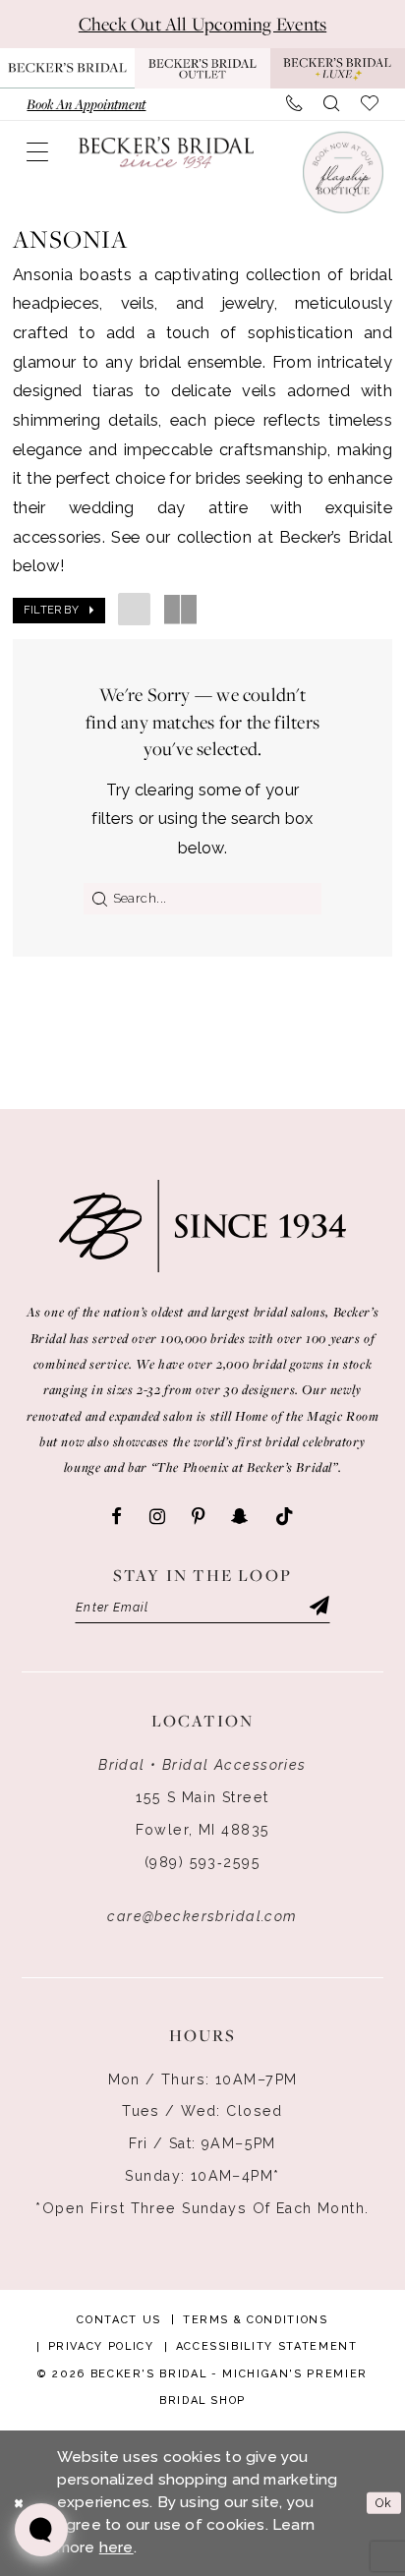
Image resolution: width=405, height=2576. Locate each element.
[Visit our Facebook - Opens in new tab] (116, 1517)
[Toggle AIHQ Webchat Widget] (41, 2530)
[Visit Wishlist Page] (370, 104)
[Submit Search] (96, 899)
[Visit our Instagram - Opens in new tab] (157, 1517)
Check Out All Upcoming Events (202, 24)
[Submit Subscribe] (318, 1608)
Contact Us (118, 2320)
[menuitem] (86, 104)
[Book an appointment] (342, 172)
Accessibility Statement (267, 2346)
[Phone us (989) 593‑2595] (294, 104)
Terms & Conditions (256, 2320)
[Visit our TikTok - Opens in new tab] (285, 1517)
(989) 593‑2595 (202, 1862)
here (116, 2547)
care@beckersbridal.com (202, 1916)
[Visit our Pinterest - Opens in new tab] (198, 1517)
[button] (37, 152)
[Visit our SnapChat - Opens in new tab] (239, 1517)
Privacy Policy (101, 2346)
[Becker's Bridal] (166, 152)
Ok (384, 2503)
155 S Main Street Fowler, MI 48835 (203, 1814)
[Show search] (331, 104)
